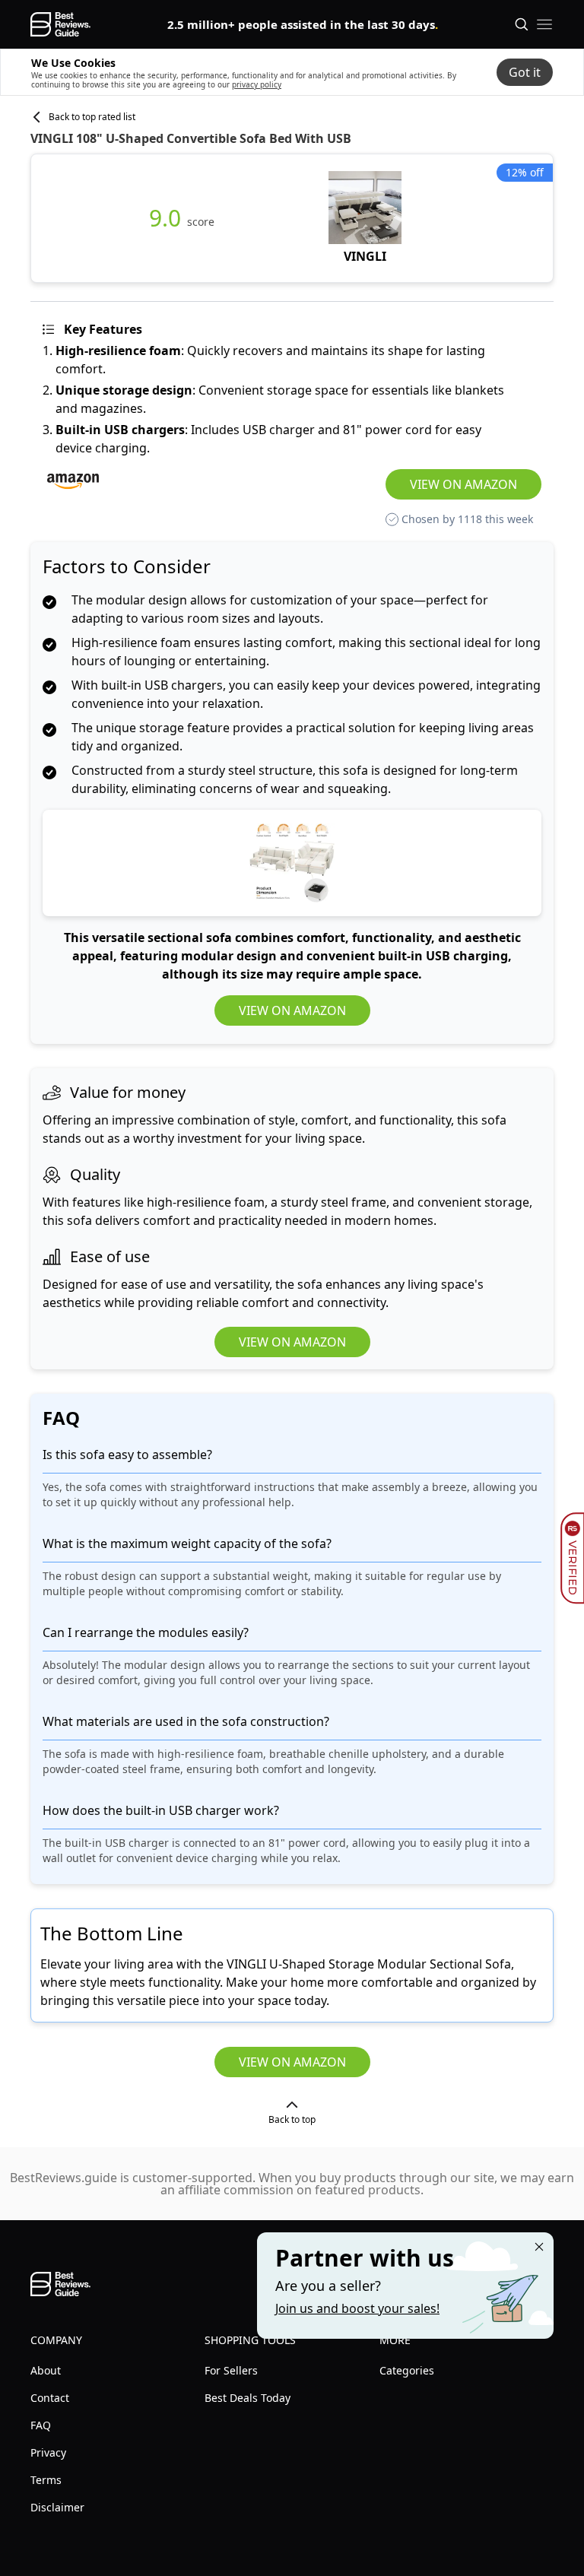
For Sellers (231, 2370)
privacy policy (257, 84)
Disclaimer (57, 2507)
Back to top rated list (92, 117)
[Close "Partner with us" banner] (539, 2247)
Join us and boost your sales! (357, 2308)
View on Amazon (463, 484)
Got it (525, 72)
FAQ (41, 2425)
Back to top (292, 2119)
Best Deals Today (248, 2398)
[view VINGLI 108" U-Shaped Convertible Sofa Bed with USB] (365, 218)
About (46, 2370)
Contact (50, 2398)
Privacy (48, 2452)
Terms (46, 2480)
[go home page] (60, 24)
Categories (407, 2370)
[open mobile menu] (544, 24)
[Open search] (522, 24)
